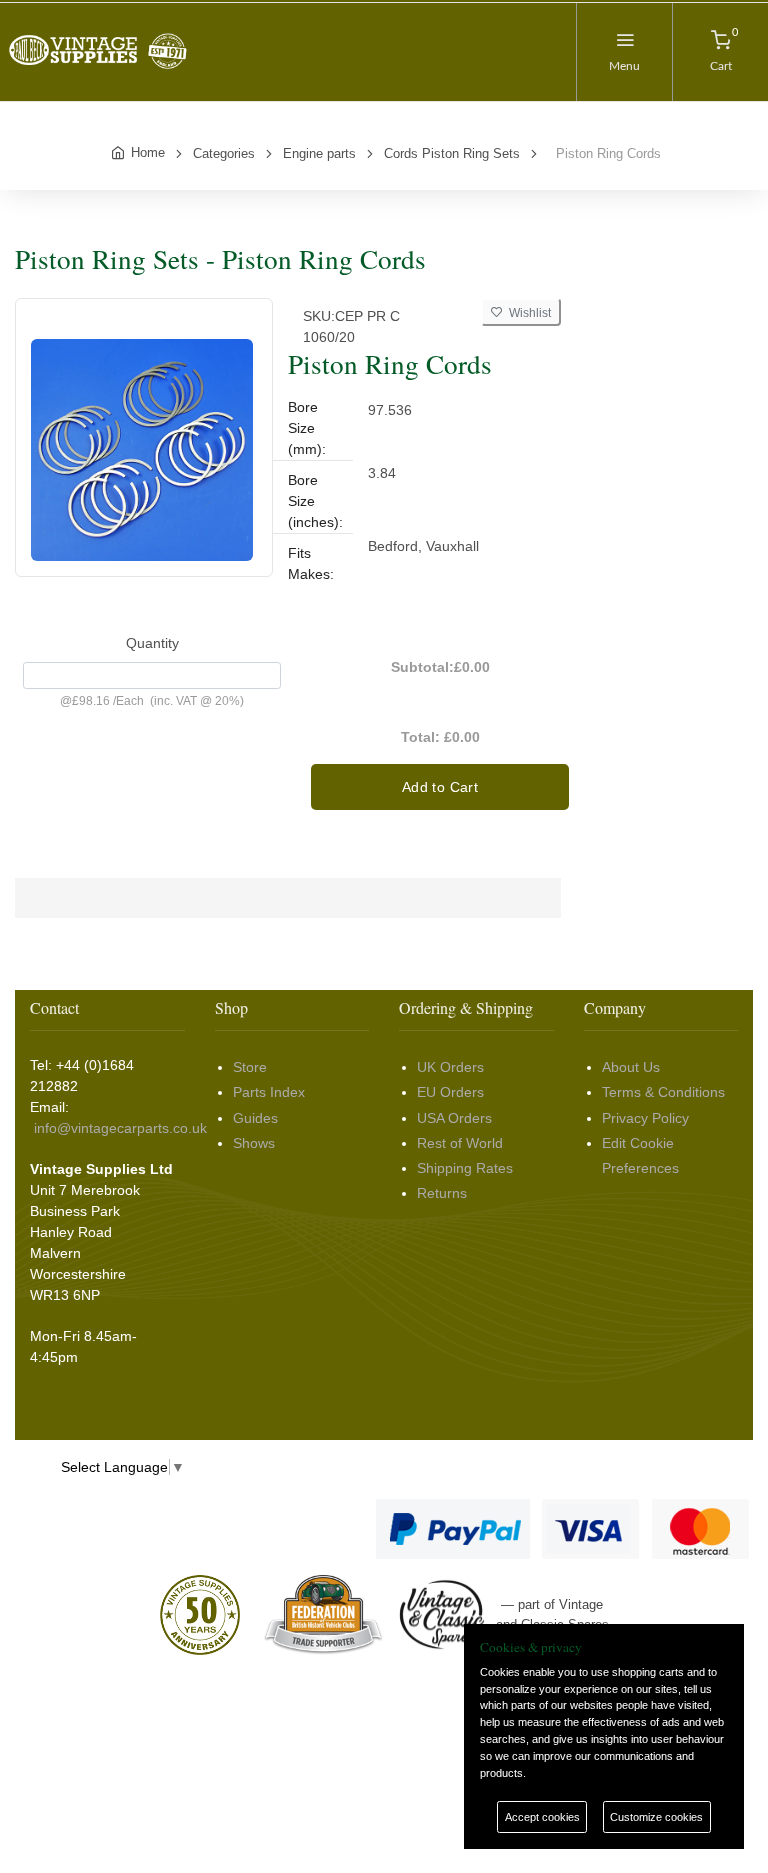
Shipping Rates (465, 1168)
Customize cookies (656, 1817)
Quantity (152, 643)
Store (250, 1067)
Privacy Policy (645, 1118)
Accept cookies (542, 1817)
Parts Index (269, 1092)
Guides (255, 1118)
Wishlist (527, 313)
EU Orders (450, 1092)
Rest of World (460, 1143)
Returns (442, 1193)
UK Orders (450, 1067)
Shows (254, 1143)
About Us (631, 1067)
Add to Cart (440, 787)
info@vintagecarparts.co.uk (120, 1128)
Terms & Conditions (663, 1092)
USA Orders (454, 1118)
